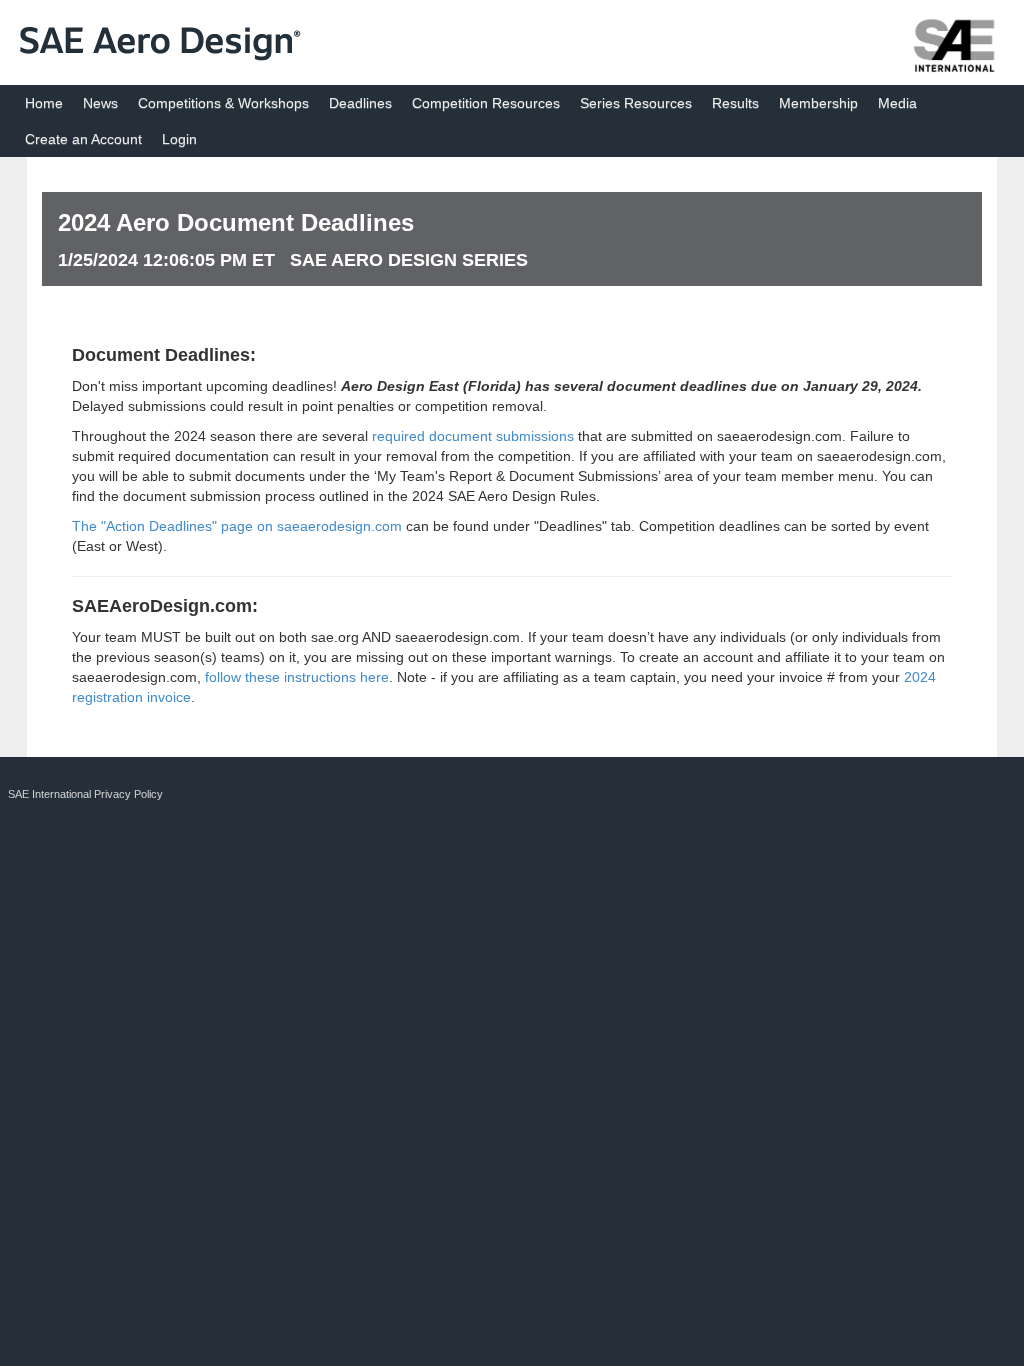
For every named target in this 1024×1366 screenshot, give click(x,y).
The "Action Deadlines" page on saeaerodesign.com (237, 526)
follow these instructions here (297, 677)
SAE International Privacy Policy (85, 794)
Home (44, 103)
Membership (818, 103)
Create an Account (83, 139)
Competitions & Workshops (223, 103)
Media (897, 103)
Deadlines (360, 103)
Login (179, 139)
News (100, 103)
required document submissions (473, 436)
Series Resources (636, 103)
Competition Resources (486, 103)
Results (735, 103)
